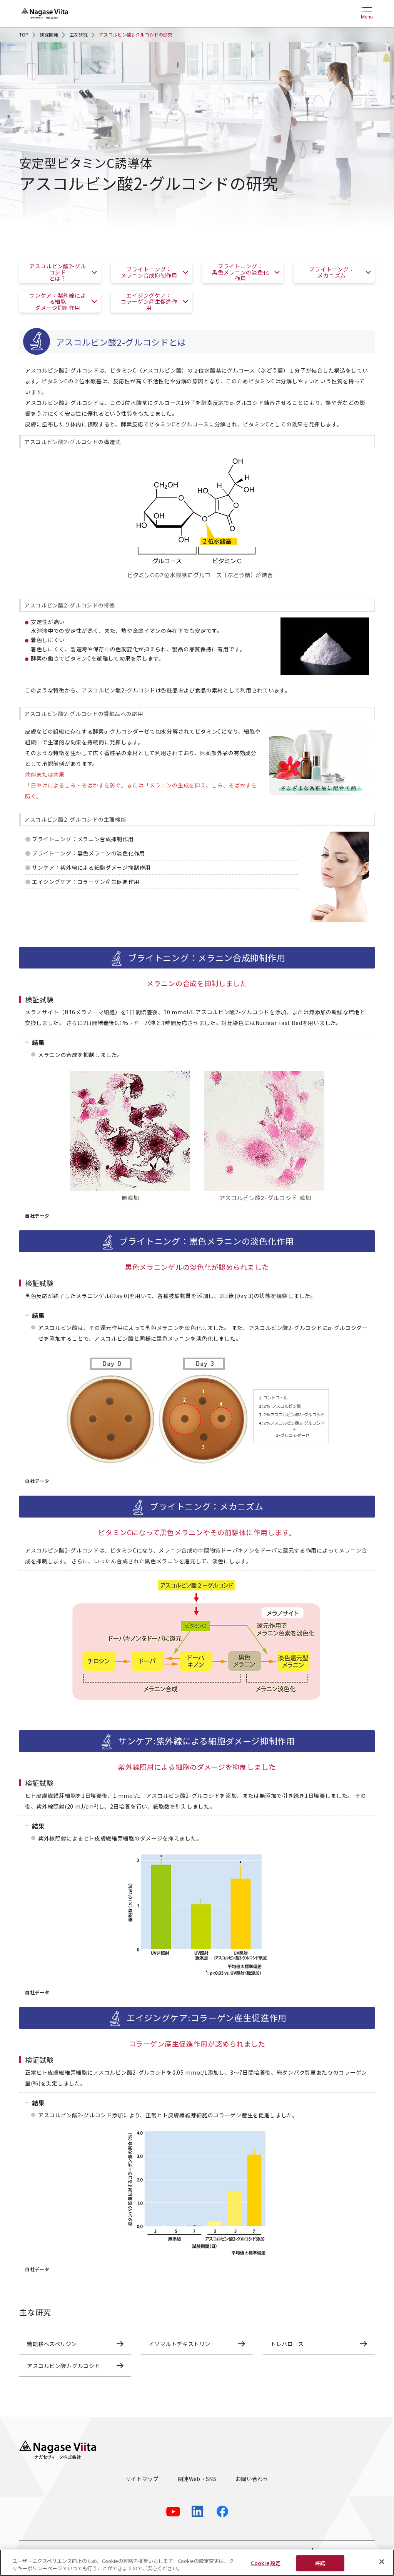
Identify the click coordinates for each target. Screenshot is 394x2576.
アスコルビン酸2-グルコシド (63, 2366)
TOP (24, 34)
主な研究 (78, 34)
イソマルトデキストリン (180, 2344)
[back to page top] (379, 2417)
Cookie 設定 (266, 2563)
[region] (197, 2563)
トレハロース (287, 2344)
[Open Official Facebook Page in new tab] (222, 2511)
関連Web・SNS (197, 2479)
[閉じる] (382, 2562)
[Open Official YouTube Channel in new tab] (173, 2512)
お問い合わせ (252, 2479)
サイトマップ (142, 2479)
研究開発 (49, 34)
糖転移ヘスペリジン (52, 2344)
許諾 (320, 2563)
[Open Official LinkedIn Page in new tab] (198, 2511)
